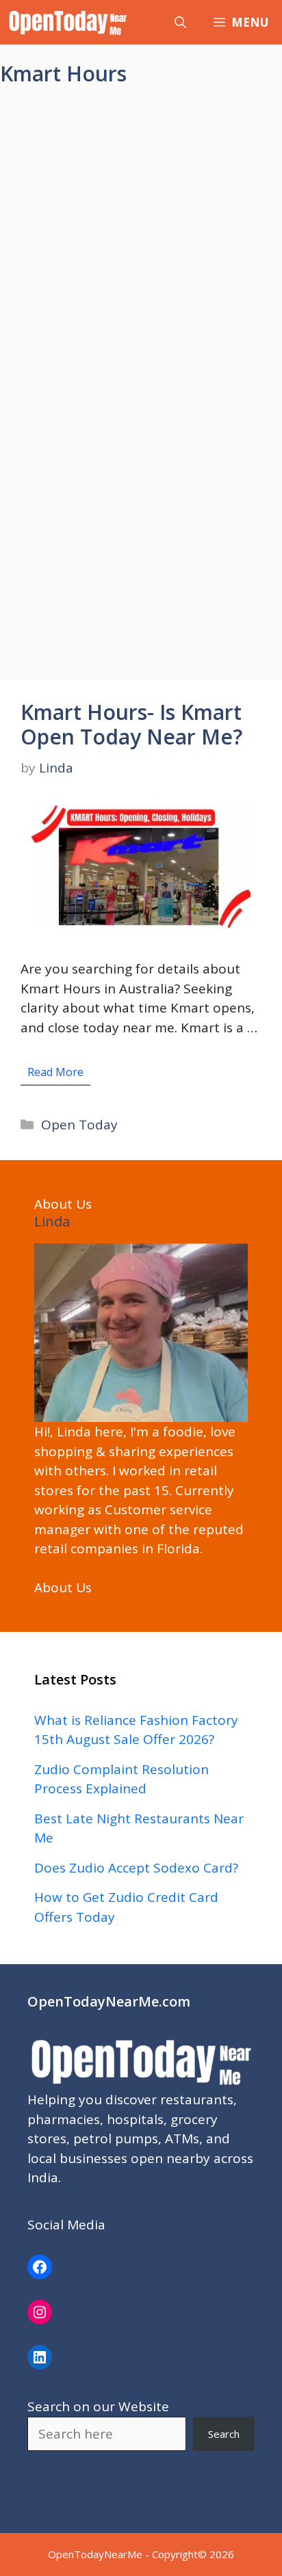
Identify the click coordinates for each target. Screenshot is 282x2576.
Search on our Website (98, 2406)
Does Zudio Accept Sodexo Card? (136, 1868)
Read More (55, 1072)
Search (224, 2434)
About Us (63, 1587)
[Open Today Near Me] (68, 22)
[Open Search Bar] (180, 22)
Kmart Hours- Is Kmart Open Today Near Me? (131, 724)
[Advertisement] (141, 246)
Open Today (79, 1125)
